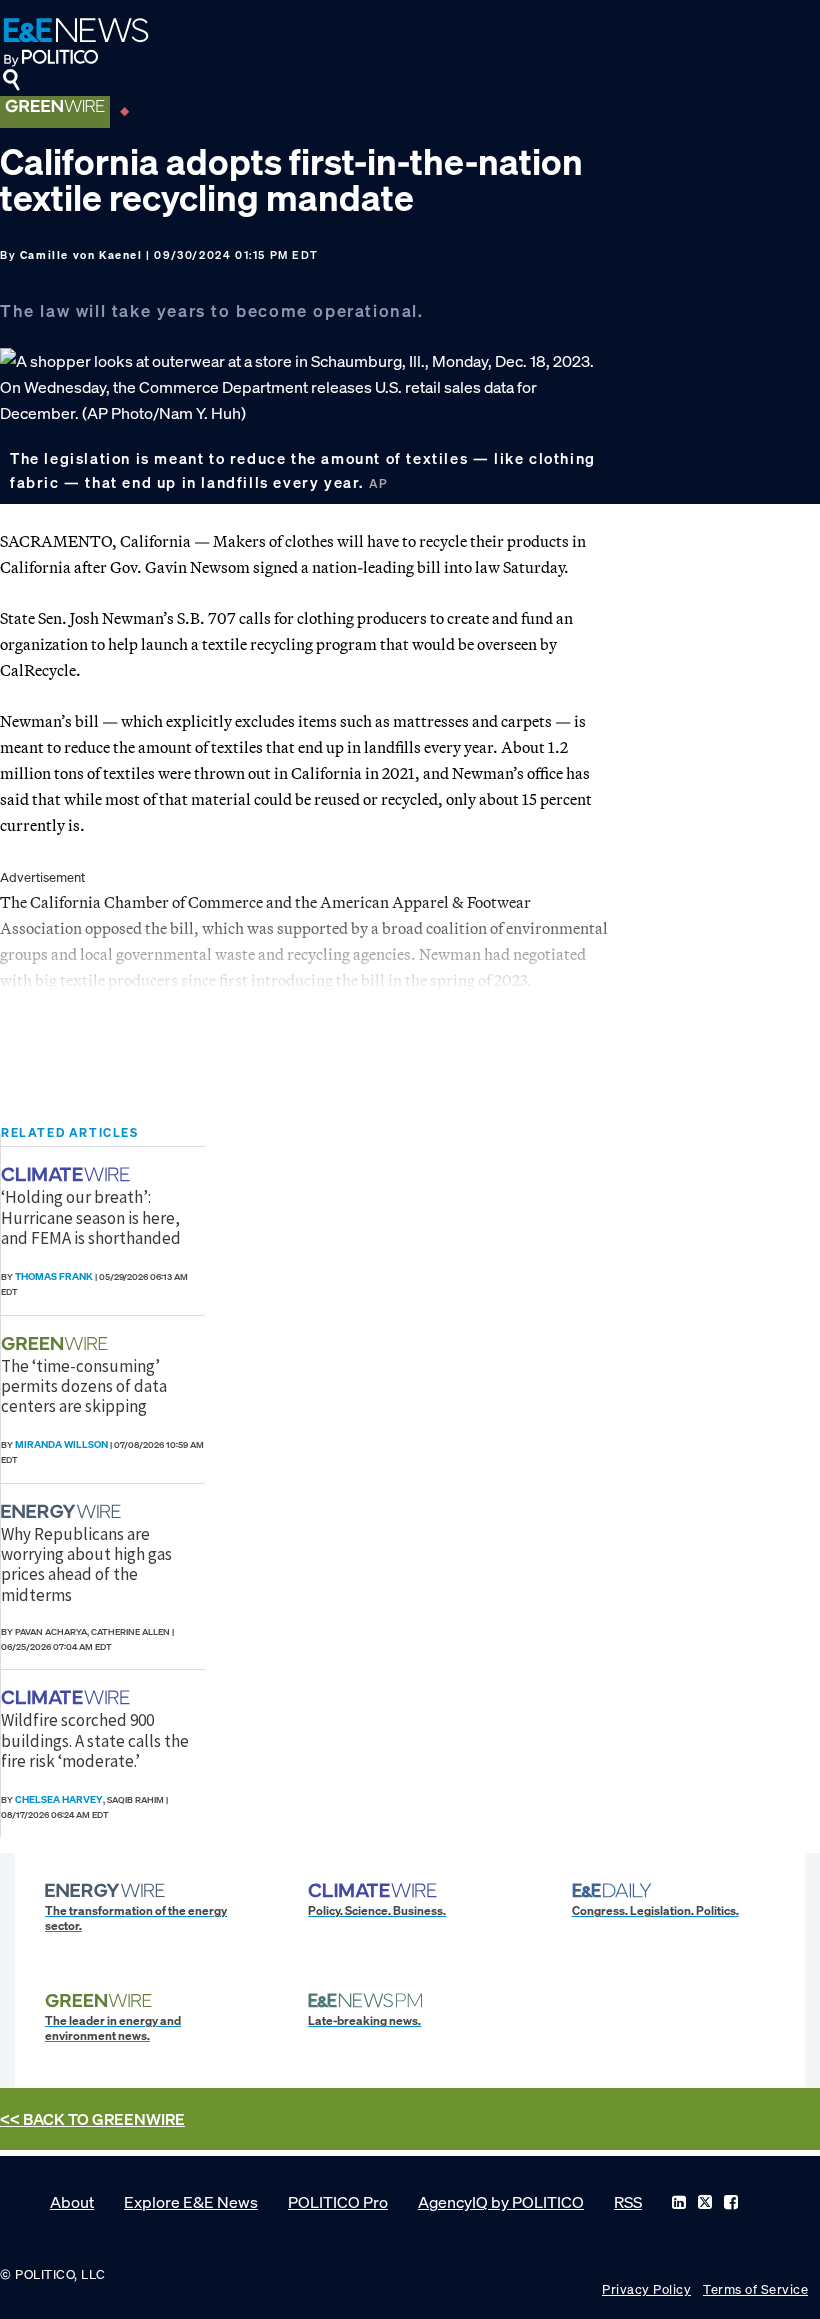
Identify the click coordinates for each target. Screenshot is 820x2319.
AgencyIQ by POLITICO (501, 2202)
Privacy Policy (646, 2289)
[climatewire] (68, 1174)
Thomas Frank (54, 1276)
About (72, 2202)
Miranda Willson (61, 1444)
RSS (628, 2202)
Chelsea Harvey (59, 1799)
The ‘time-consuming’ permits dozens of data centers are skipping (84, 1386)
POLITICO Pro (338, 2202)
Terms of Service (755, 2289)
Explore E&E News (191, 2202)
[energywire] (63, 1511)
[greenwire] (57, 1343)
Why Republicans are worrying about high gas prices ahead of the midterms (86, 1564)
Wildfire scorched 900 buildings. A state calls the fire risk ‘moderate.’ (95, 1740)
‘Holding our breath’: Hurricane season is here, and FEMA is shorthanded (91, 1217)
